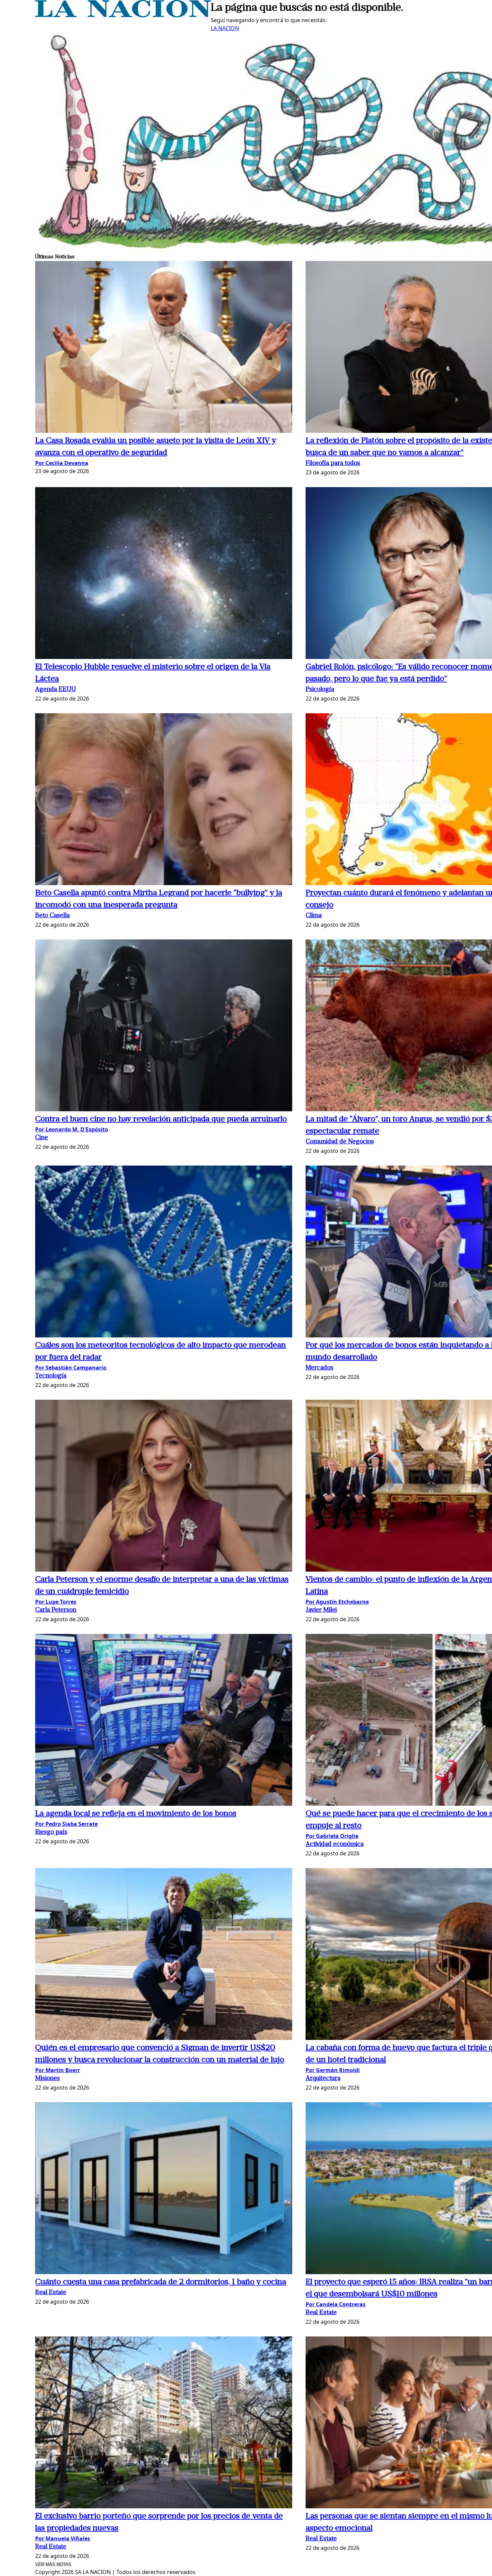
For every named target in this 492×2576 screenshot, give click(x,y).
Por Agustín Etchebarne (337, 1602)
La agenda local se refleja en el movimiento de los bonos (136, 1814)
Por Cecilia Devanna (62, 463)
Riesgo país (51, 1832)
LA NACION (225, 28)
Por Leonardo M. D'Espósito (72, 1129)
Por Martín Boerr (58, 2070)
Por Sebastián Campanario (71, 1368)
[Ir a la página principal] (123, 15)
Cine (42, 1138)
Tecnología (51, 1376)
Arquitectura (323, 2079)
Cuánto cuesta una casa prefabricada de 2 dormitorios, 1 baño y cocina (161, 2282)
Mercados (319, 1368)
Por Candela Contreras (336, 2304)
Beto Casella (52, 916)
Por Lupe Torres (56, 1602)
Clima (314, 916)
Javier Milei (321, 1610)
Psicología (320, 690)
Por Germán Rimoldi (333, 2070)
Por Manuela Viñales (63, 2538)
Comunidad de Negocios (340, 1142)
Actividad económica (335, 1844)
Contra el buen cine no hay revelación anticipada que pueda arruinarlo (161, 1119)
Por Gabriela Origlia (332, 1836)
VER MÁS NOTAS (53, 2564)
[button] (164, 348)
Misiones (48, 2079)
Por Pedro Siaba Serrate (66, 1824)
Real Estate (51, 2293)
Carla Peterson (56, 1610)
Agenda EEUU (56, 690)
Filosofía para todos (333, 464)
